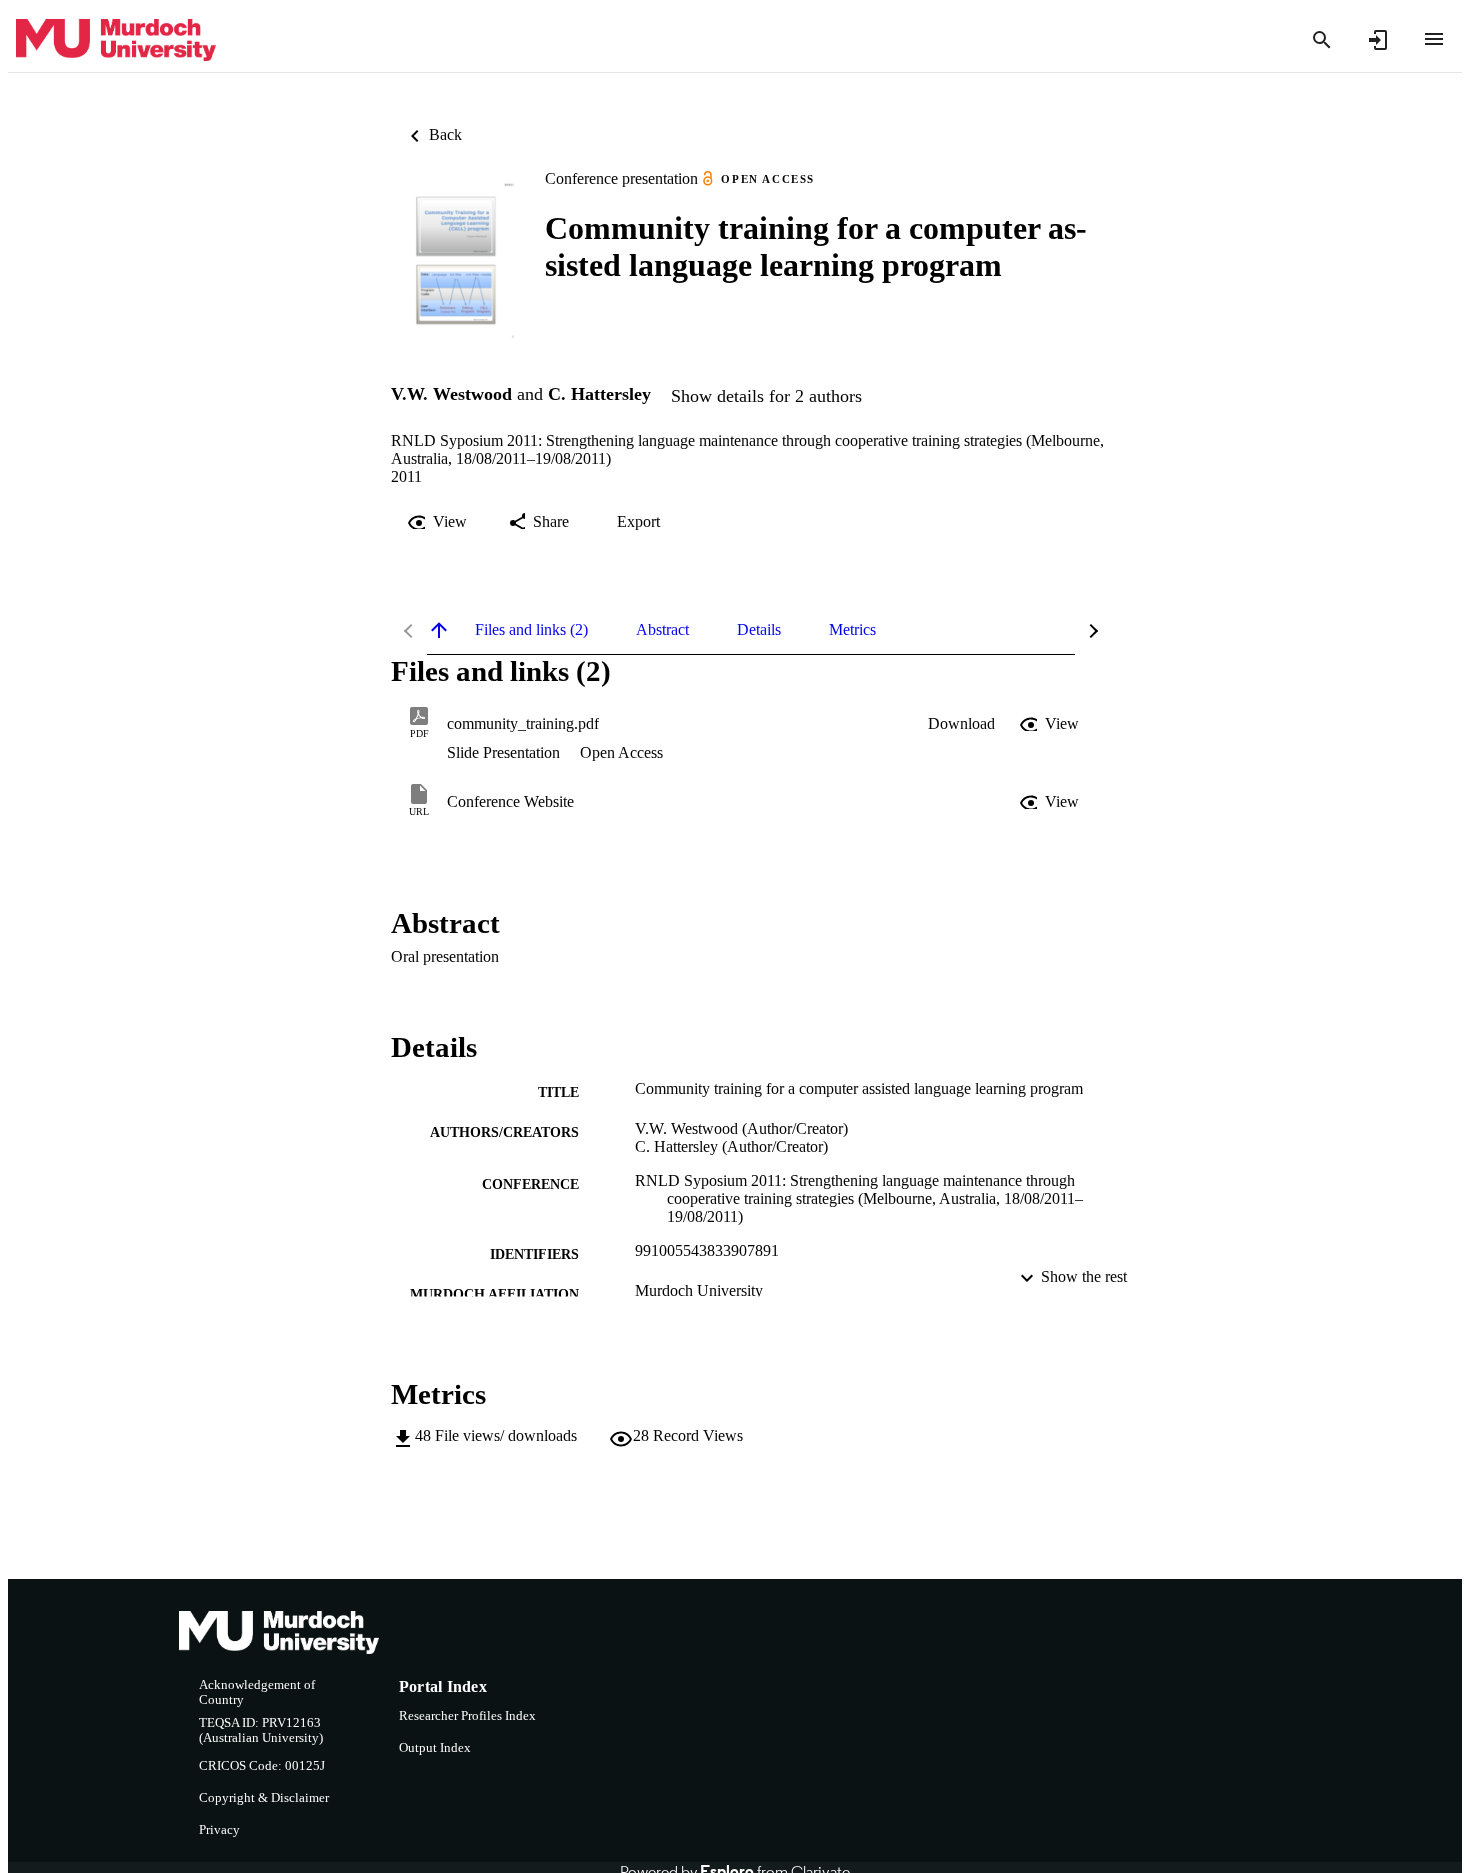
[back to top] (439, 630)
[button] (961, 724)
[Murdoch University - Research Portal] (116, 40)
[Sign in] (1378, 40)
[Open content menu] (1434, 39)
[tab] (531, 630)
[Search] (1322, 40)
